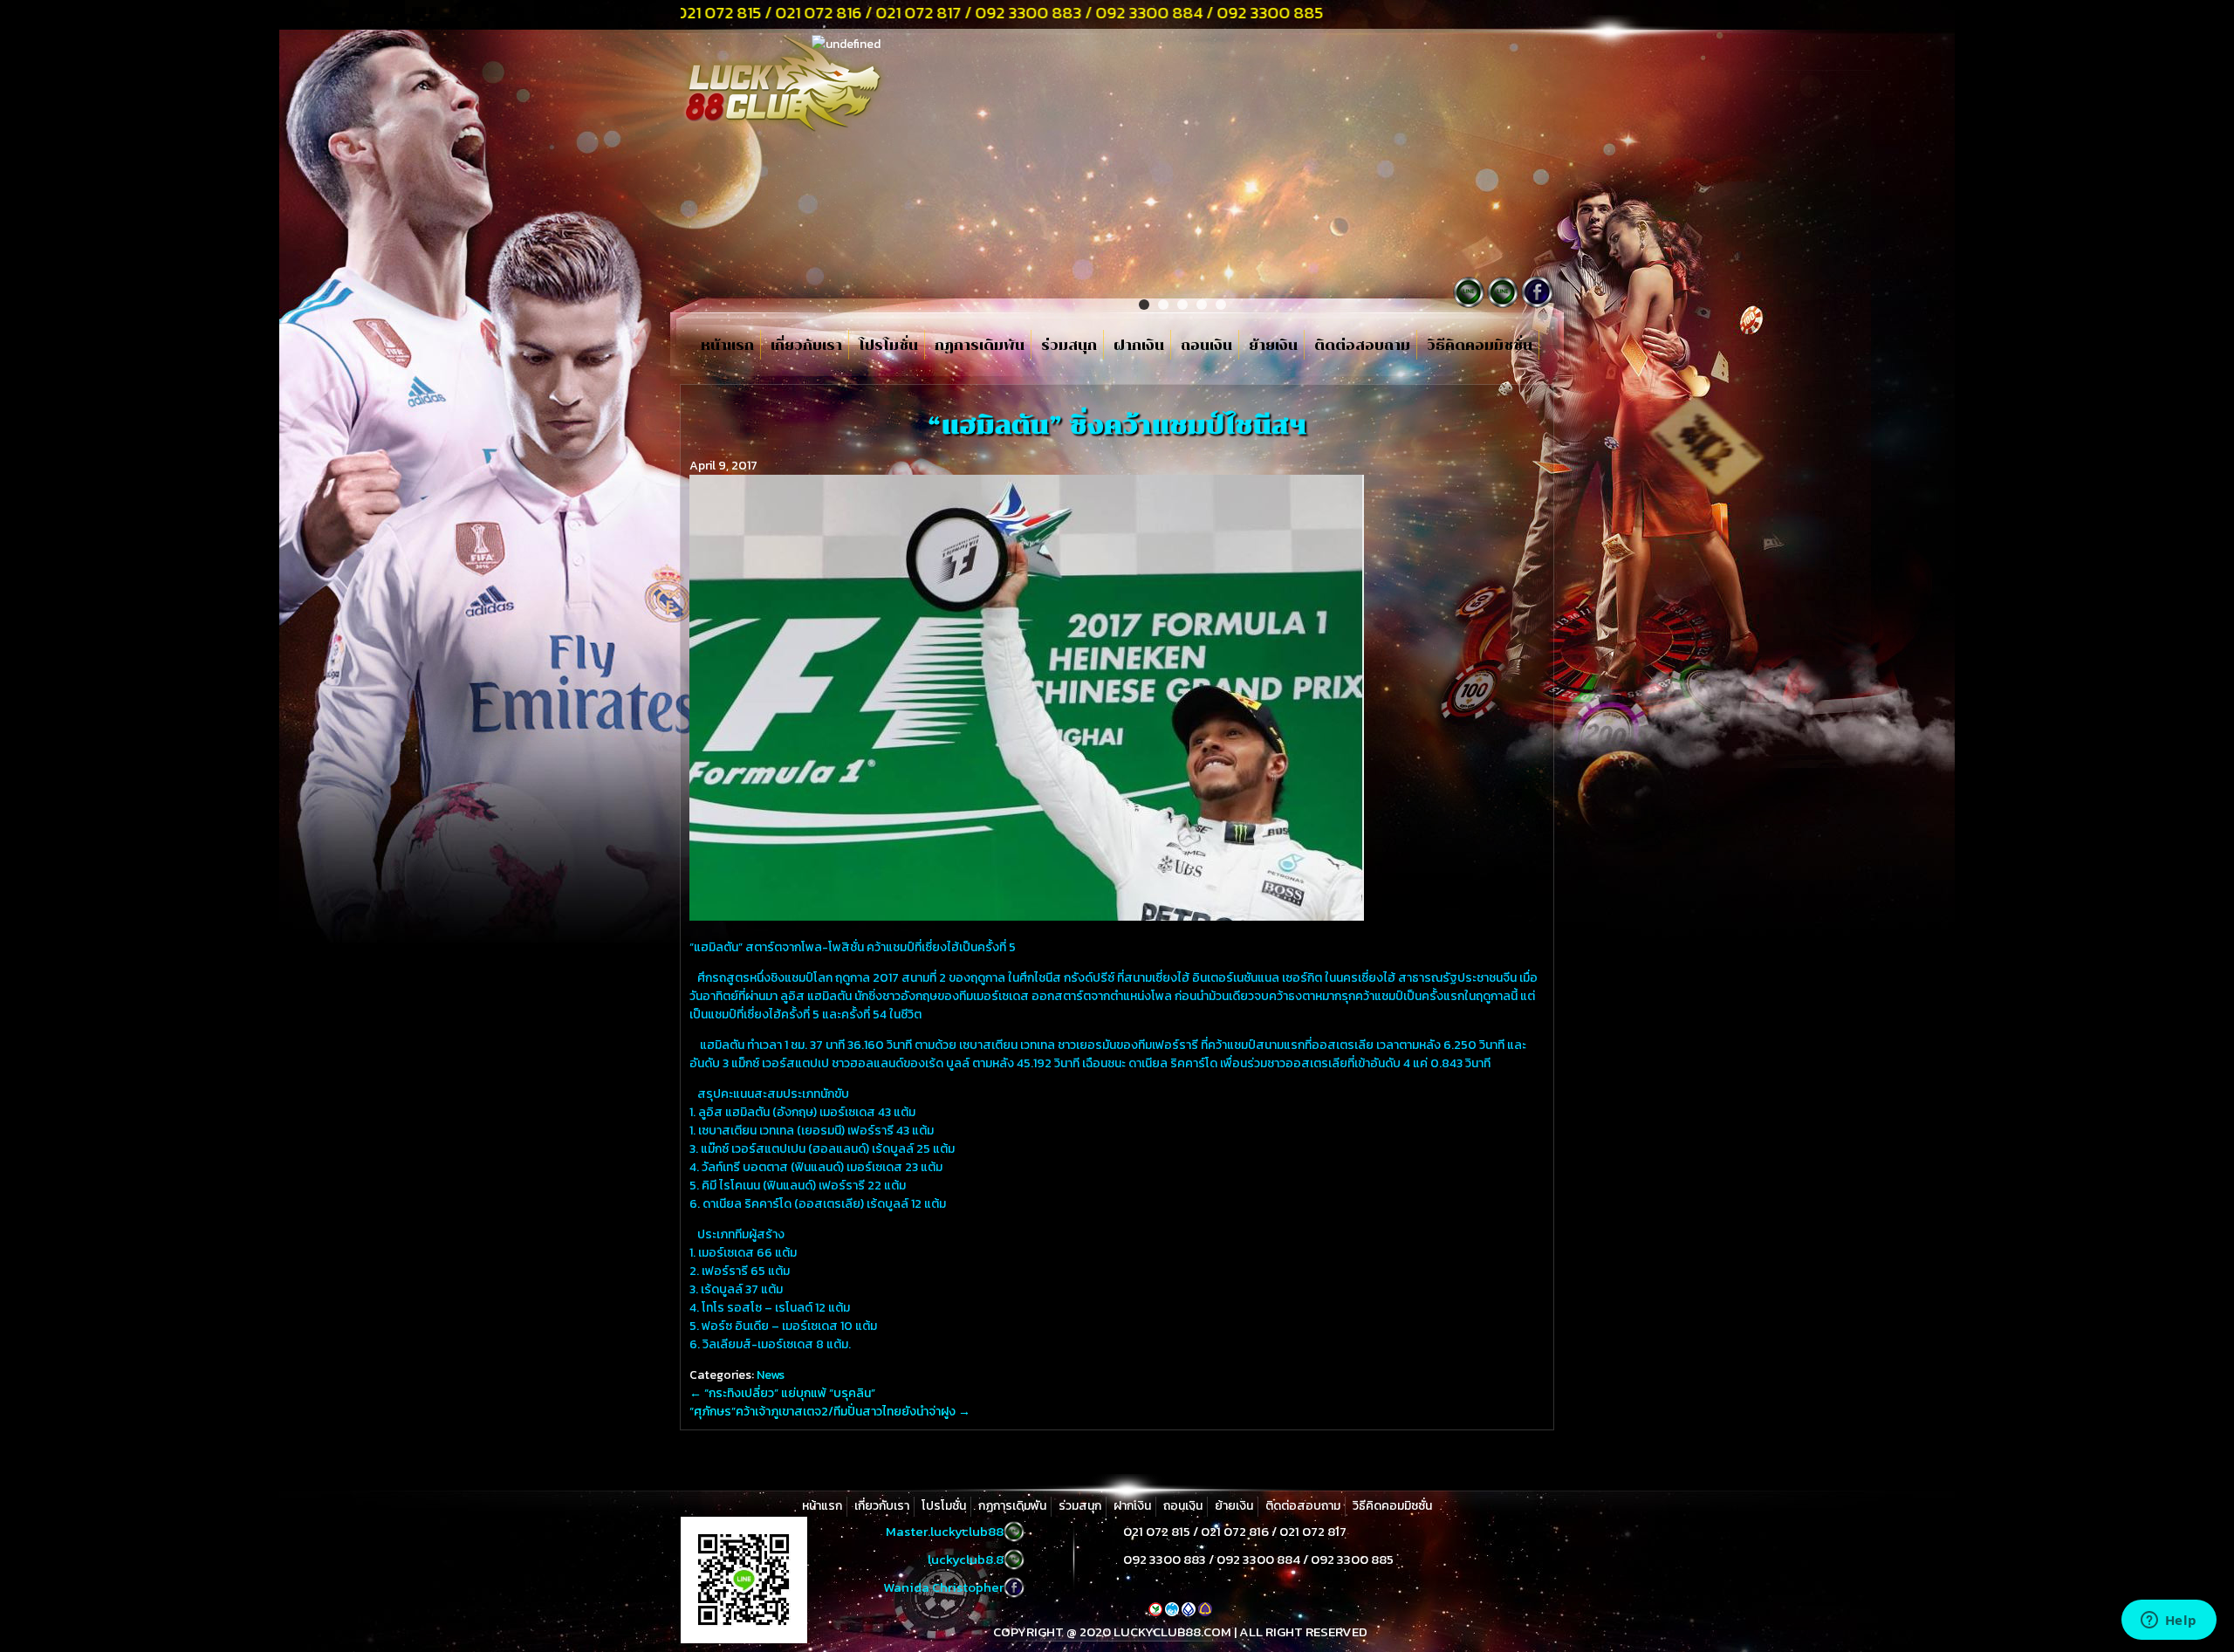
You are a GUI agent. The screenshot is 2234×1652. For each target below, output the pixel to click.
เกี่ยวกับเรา (806, 346)
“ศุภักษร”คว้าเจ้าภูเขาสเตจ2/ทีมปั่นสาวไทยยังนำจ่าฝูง (830, 1412)
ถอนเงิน (1206, 346)
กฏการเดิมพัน (980, 346)
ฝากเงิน (1139, 346)
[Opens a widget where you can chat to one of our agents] (2169, 1621)
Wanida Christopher (943, 1587)
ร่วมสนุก (1069, 346)
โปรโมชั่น (888, 346)
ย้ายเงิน (1273, 346)
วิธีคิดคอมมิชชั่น (1480, 346)
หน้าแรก (727, 346)
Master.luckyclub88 (945, 1531)
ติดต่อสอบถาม (1362, 346)
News (771, 1375)
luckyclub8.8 (966, 1559)
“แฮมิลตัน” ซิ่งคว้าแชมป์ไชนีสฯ (1117, 425)
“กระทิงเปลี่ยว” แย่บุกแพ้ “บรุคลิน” (782, 1393)
